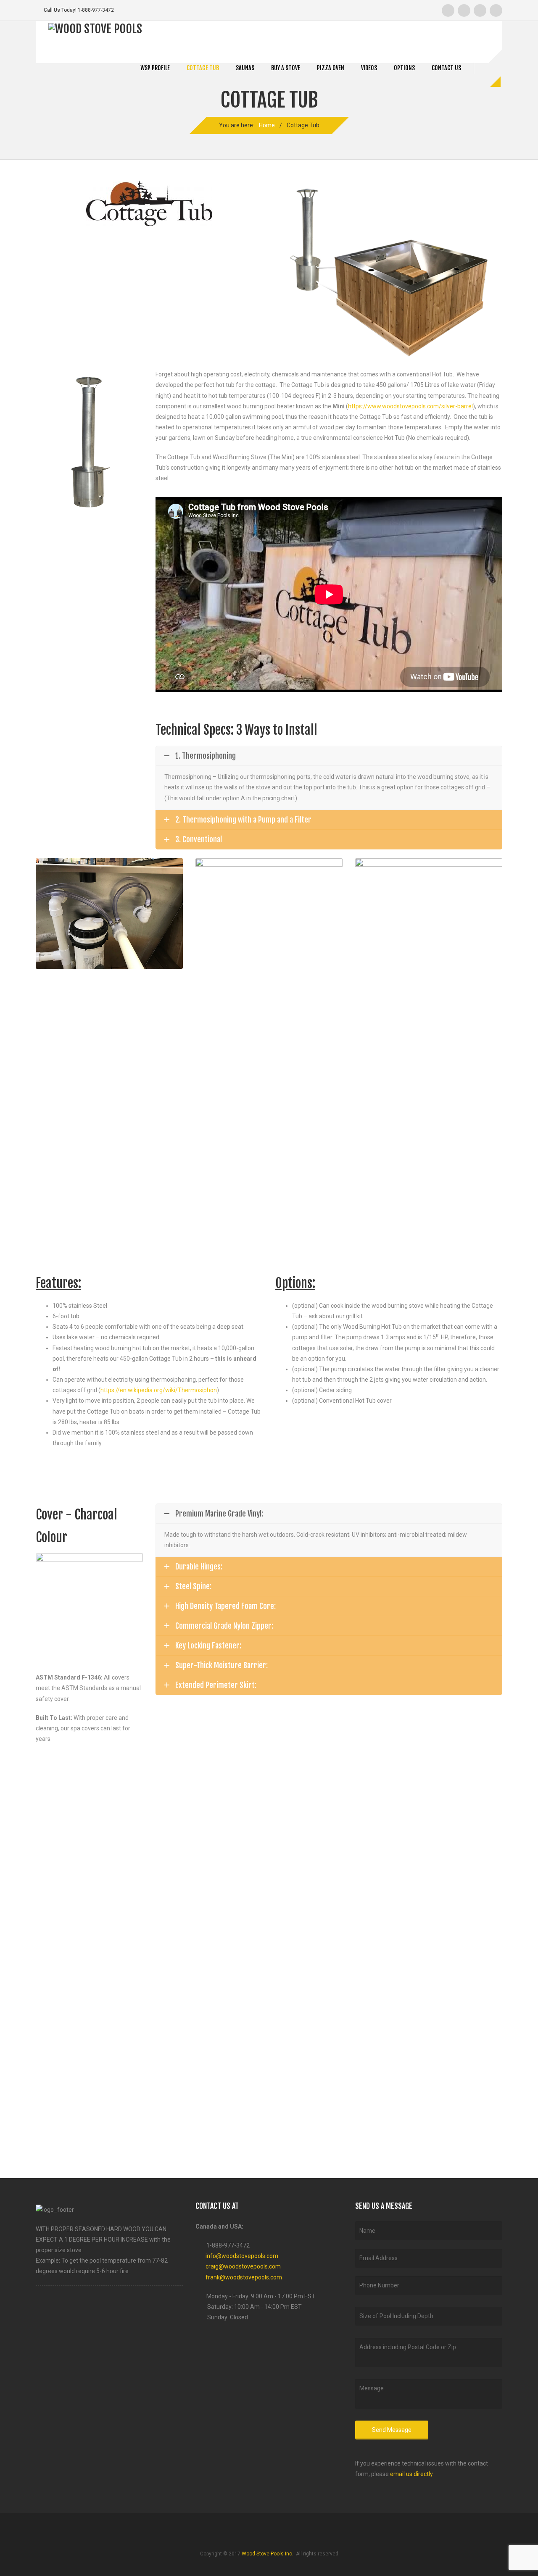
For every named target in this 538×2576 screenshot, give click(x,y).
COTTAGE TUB (203, 68)
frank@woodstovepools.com (244, 2277)
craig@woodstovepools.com (243, 2266)
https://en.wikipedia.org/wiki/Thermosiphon (159, 1390)
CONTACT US (446, 68)
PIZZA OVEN (331, 68)
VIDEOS (369, 68)
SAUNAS (245, 68)
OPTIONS (404, 68)
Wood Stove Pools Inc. (268, 2554)
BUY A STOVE (286, 68)
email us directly (411, 2474)
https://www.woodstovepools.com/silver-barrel (410, 406)
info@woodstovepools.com (242, 2256)
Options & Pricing (89, 569)
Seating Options (89, 597)
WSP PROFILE (155, 68)
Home (267, 125)
